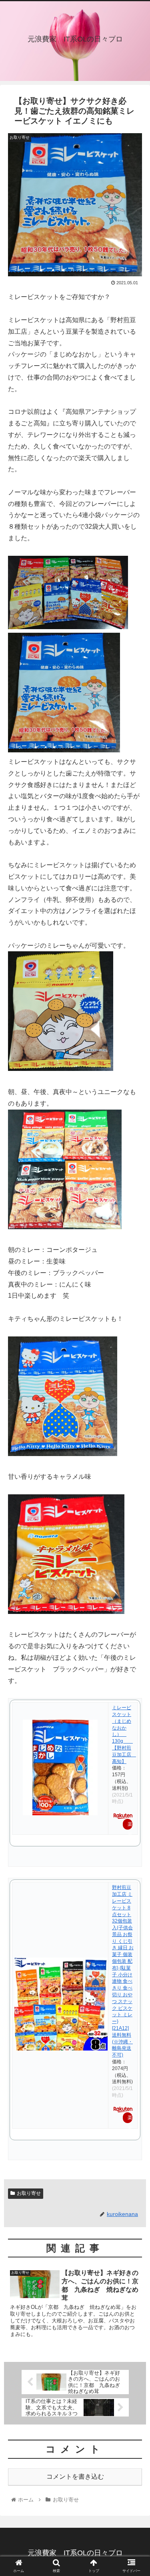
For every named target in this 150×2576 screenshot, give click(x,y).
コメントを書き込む (75, 2477)
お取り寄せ (29, 2193)
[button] (134, 1401)
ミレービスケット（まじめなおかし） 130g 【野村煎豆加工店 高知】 (124, 1734)
